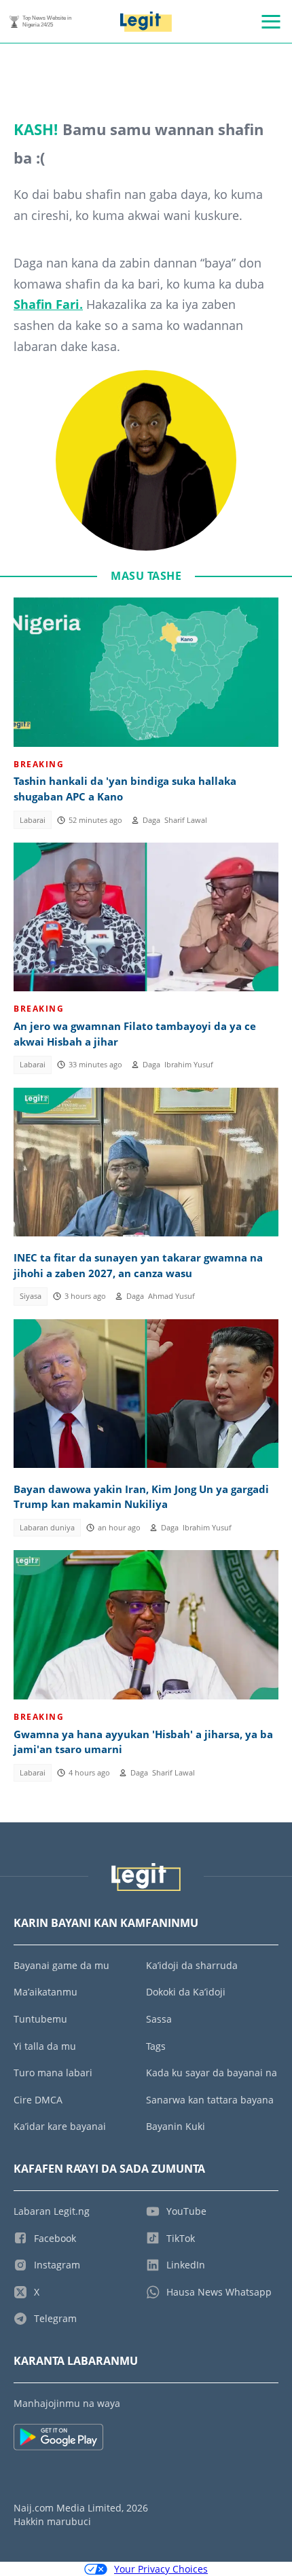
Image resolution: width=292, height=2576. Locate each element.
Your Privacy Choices (161, 2569)
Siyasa (31, 1296)
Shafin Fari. (48, 304)
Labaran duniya (47, 1528)
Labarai (33, 820)
